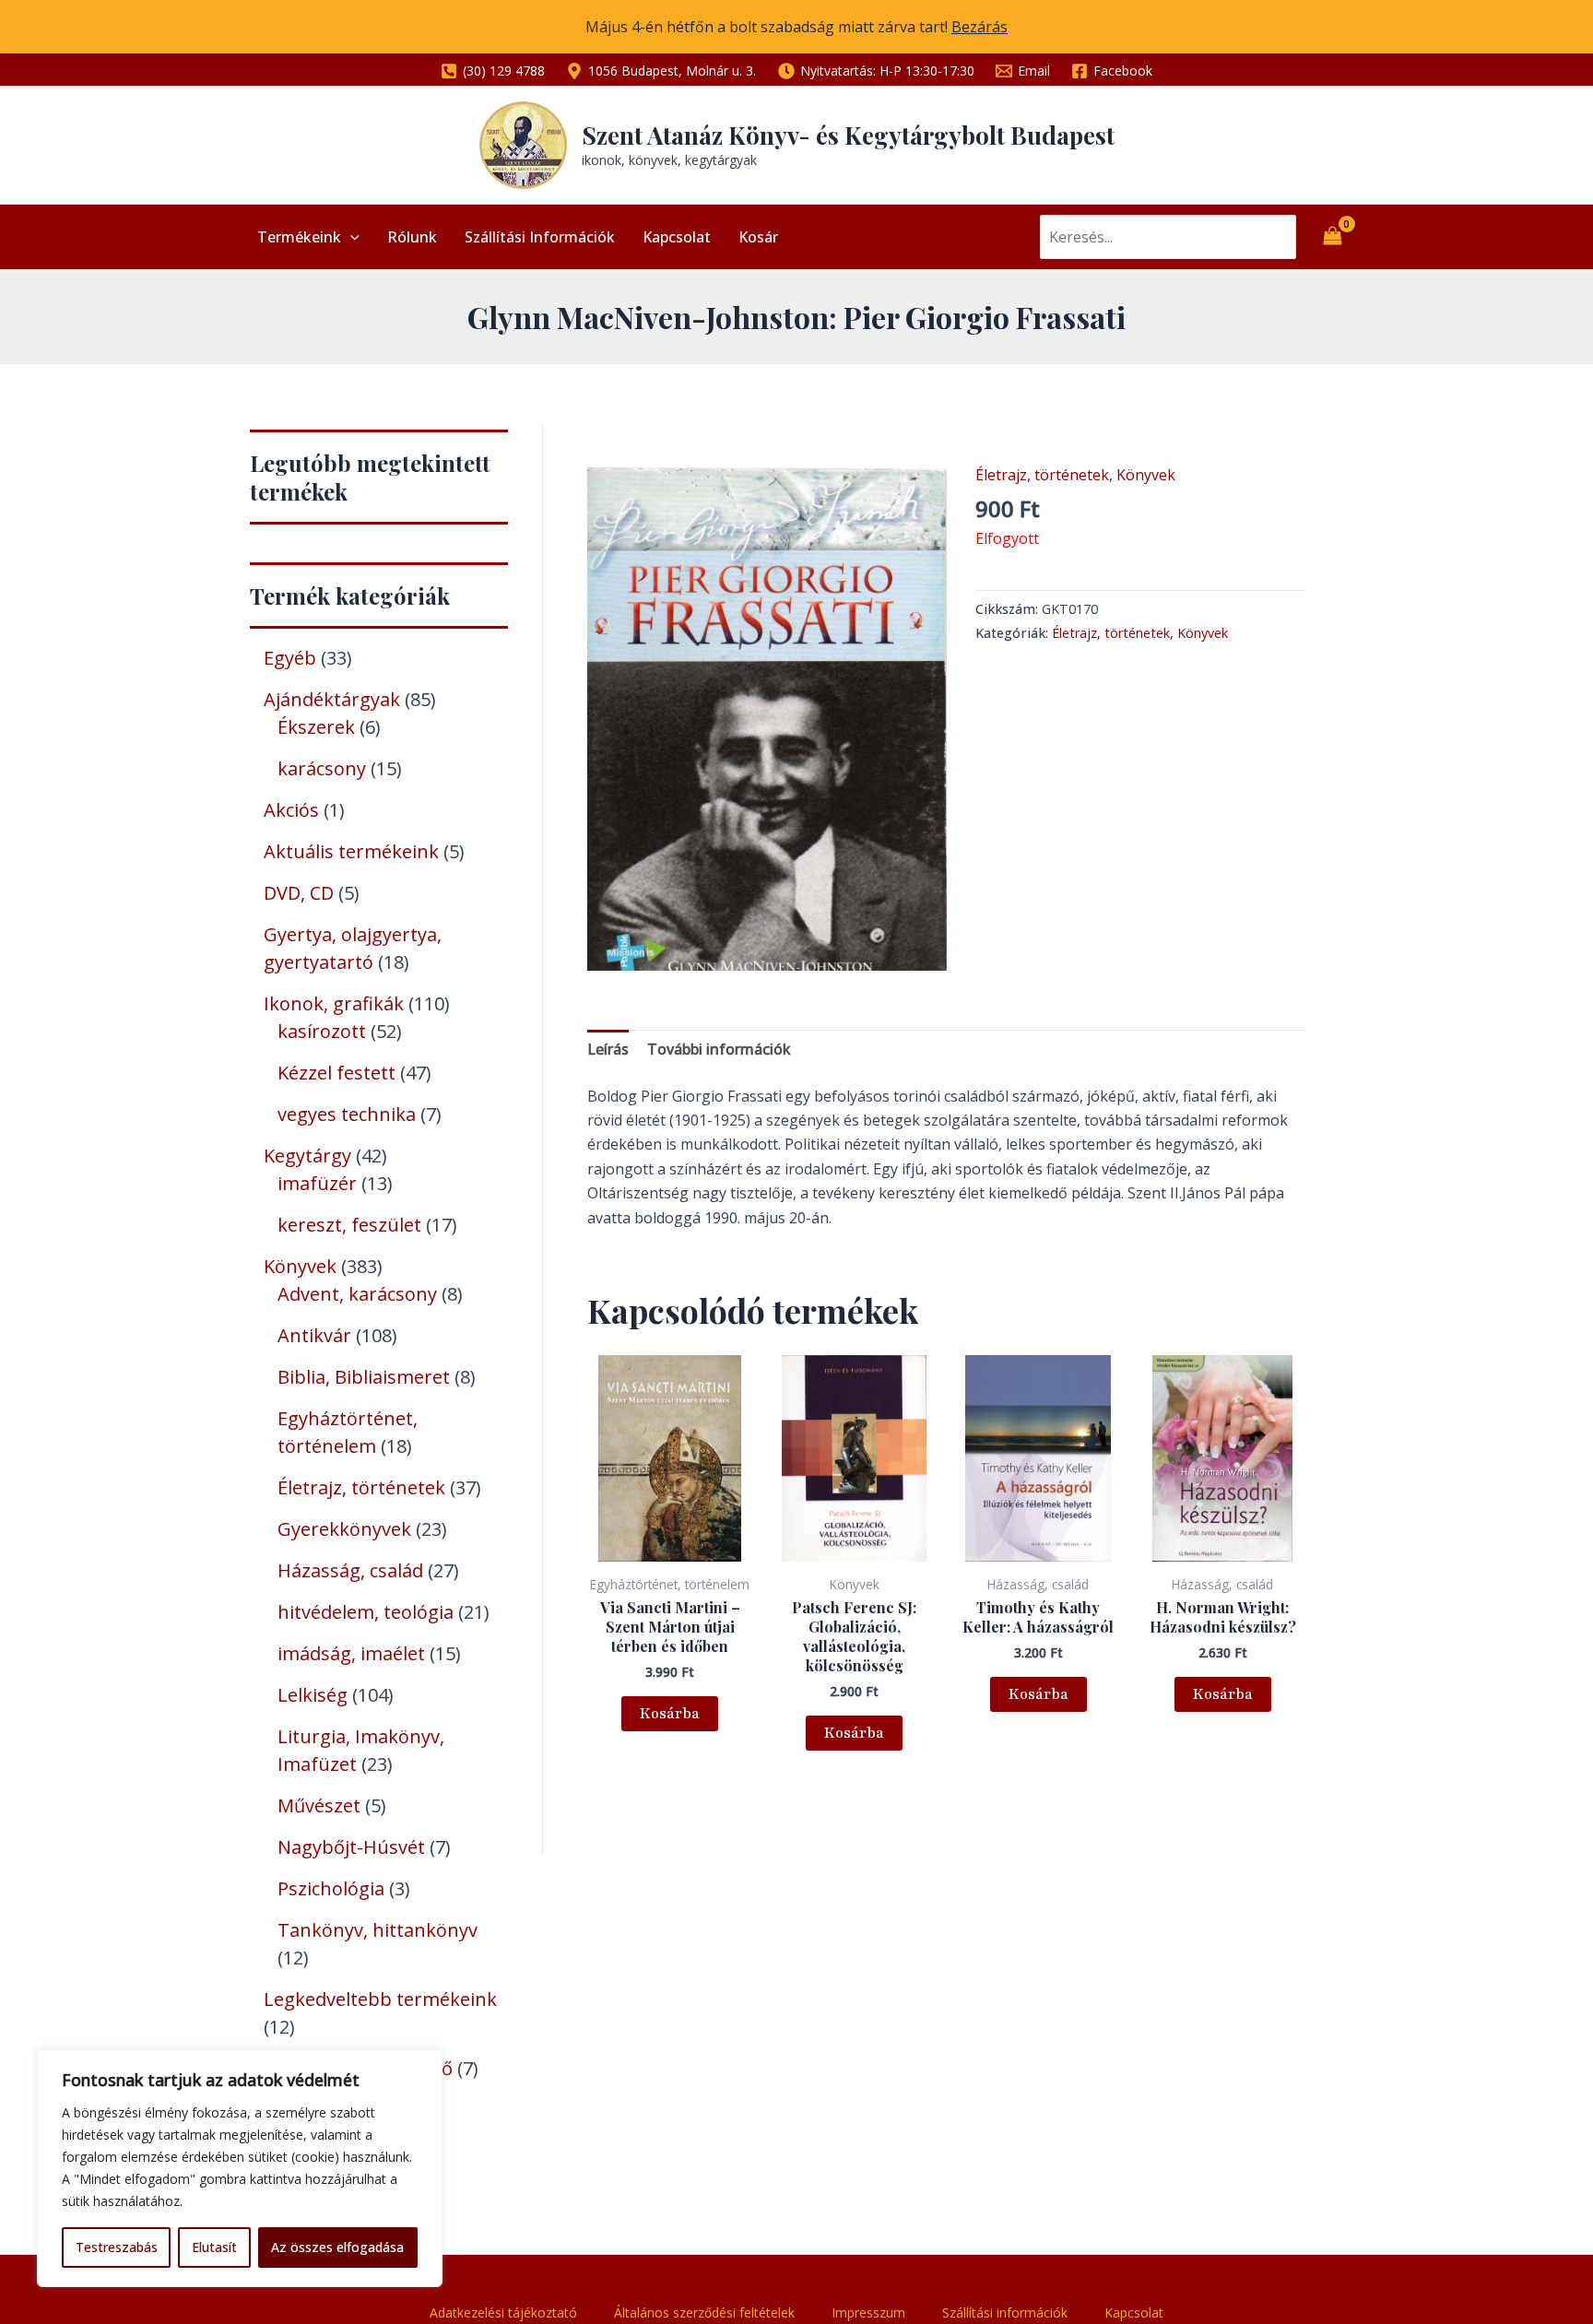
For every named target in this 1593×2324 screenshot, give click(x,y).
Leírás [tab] (608, 1049)
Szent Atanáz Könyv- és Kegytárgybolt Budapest (848, 135)
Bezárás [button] (979, 27)
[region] (240, 2168)
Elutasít (214, 2247)
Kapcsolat (677, 237)
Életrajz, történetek (1042, 475)
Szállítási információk (540, 237)
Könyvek (1146, 475)
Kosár (758, 237)
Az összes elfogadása (337, 2247)
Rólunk (412, 237)
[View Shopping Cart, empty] (1332, 237)
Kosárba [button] (670, 1714)
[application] (350, 237)
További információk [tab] (719, 1049)
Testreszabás (117, 2247)
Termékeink (299, 237)
